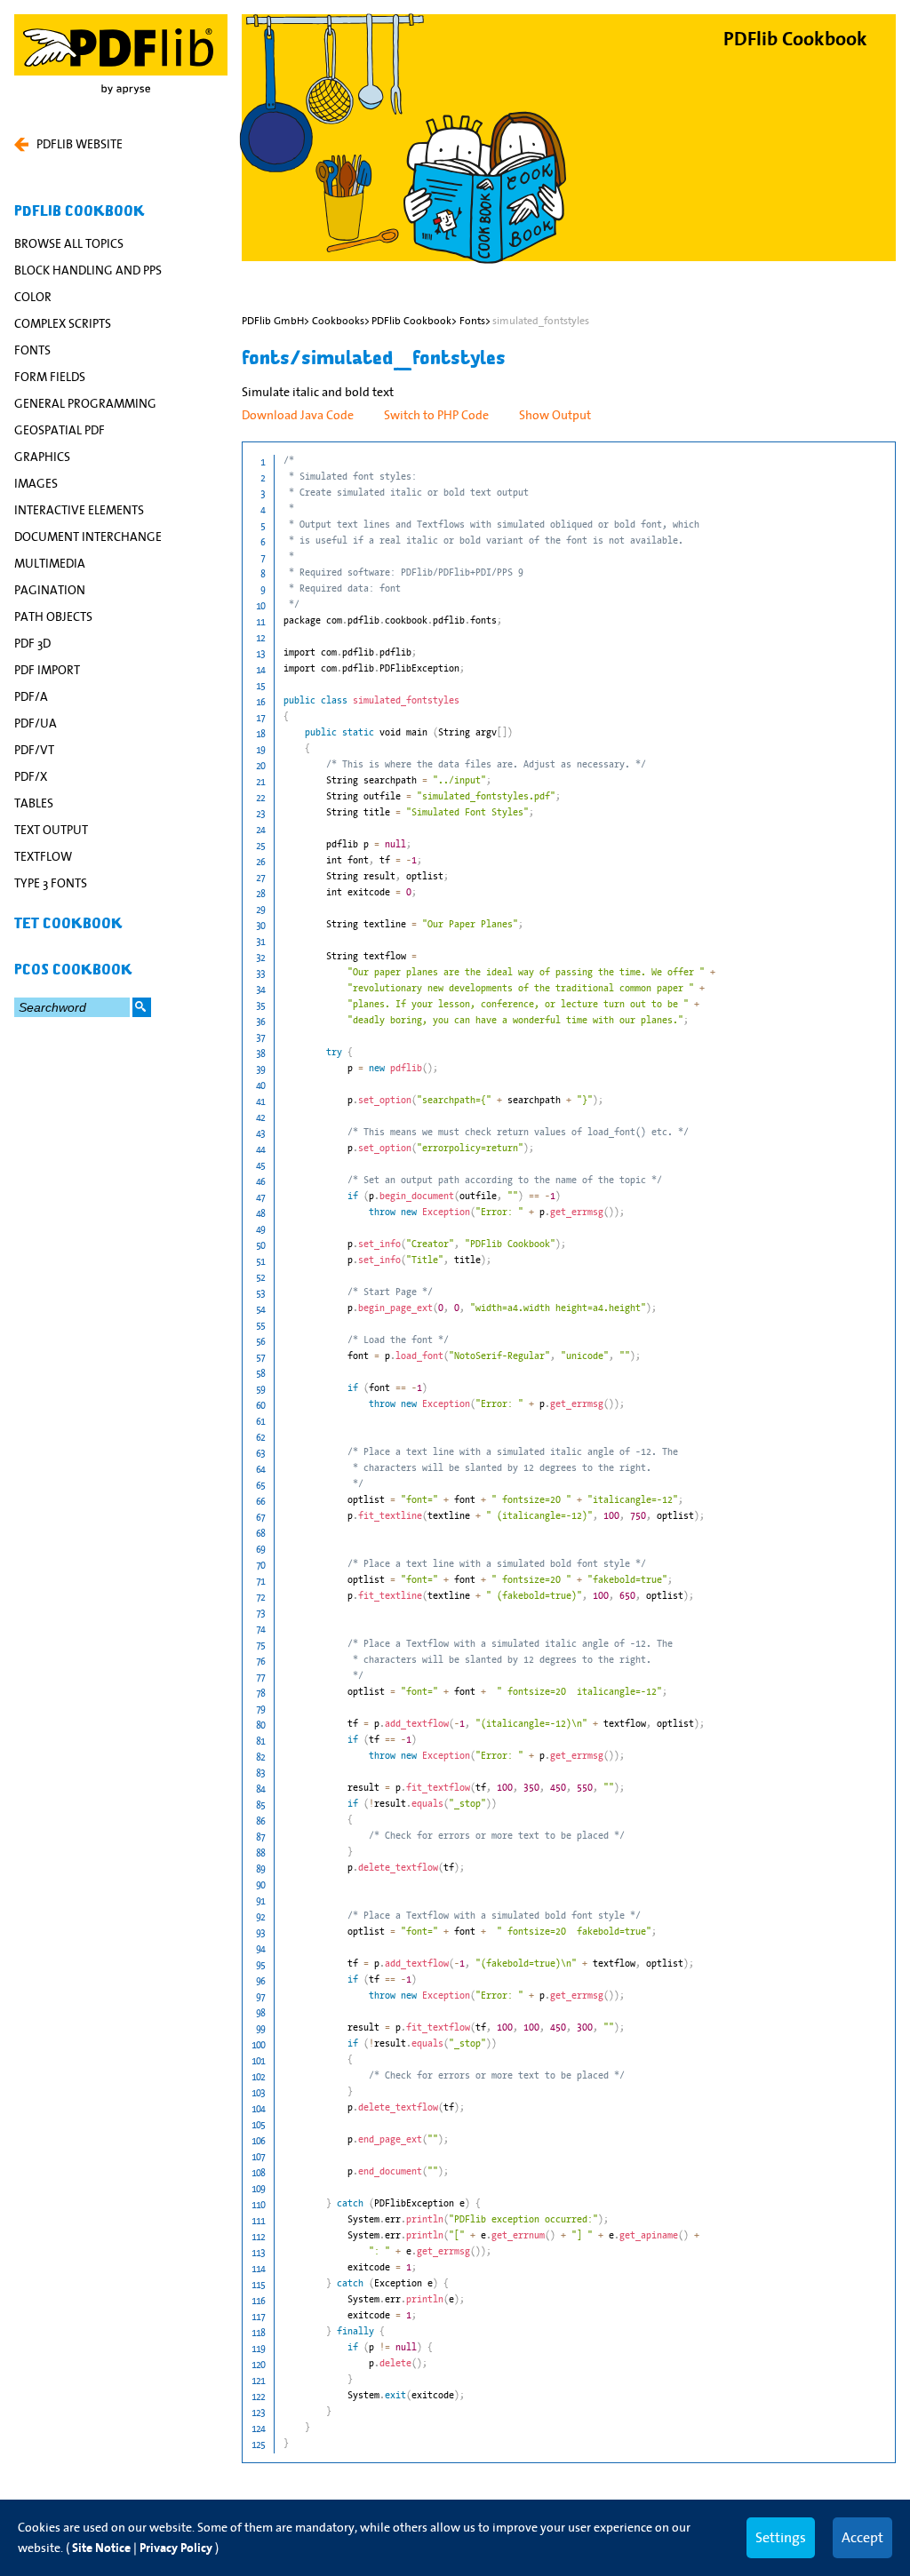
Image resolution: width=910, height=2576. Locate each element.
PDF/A (31, 696)
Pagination (50, 590)
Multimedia (50, 563)
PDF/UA (36, 723)
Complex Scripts (63, 323)
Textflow (43, 856)
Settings (781, 2537)
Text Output (51, 830)
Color (33, 297)
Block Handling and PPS (88, 270)
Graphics (42, 457)
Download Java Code (298, 415)
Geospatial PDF (60, 430)
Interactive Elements (79, 510)
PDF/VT (34, 750)
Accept (862, 2537)
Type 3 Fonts (51, 883)
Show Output (555, 415)
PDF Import (47, 670)
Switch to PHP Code (436, 415)
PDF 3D (32, 643)
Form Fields (50, 377)
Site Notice (101, 2548)
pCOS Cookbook (73, 970)
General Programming (85, 403)
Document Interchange (88, 537)
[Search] (142, 1007)
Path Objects (53, 616)
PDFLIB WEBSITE (80, 144)
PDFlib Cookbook (80, 211)
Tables (34, 803)
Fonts (32, 350)
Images (36, 483)
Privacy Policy (176, 2548)
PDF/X (31, 776)
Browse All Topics (69, 243)
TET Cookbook (68, 924)
